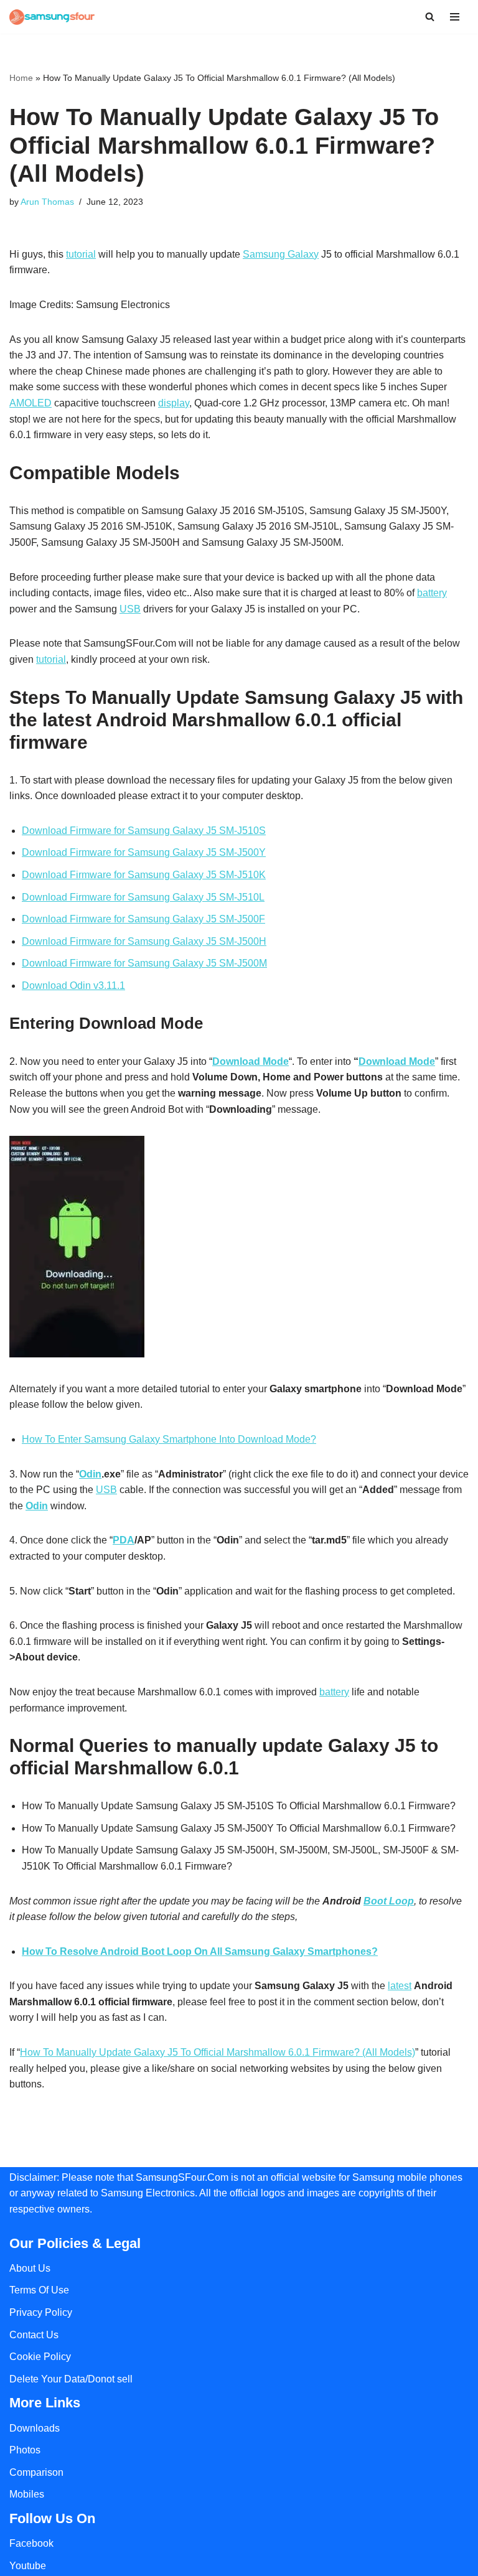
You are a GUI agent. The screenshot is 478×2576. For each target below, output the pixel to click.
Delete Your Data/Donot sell (71, 2379)
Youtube (28, 2566)
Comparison (36, 2472)
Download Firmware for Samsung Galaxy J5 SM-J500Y (144, 852)
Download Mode (251, 1061)
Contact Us (34, 2335)
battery (432, 593)
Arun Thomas (47, 202)
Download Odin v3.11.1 (73, 986)
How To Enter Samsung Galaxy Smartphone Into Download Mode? (169, 1439)
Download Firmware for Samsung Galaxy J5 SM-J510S (144, 831)
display (174, 403)
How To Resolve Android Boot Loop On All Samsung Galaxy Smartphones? (200, 1951)
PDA (124, 1540)
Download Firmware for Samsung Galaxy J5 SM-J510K (144, 875)
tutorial (81, 254)
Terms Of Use (39, 2290)
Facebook (31, 2543)
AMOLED (30, 403)
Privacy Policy (41, 2312)
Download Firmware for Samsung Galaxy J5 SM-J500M (144, 963)
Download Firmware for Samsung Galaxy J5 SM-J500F (143, 919)
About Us (30, 2268)
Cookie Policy (40, 2357)
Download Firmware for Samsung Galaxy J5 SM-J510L (143, 897)
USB (130, 609)
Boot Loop (389, 1901)
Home (21, 78)
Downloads (35, 2428)
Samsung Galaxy (281, 254)
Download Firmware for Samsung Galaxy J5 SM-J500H (144, 941)
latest (400, 1986)
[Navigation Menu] (455, 17)
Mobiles (27, 2494)
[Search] (430, 16)
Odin (90, 1474)
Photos (25, 2450)
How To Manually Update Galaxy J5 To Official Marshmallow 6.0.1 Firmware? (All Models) (218, 2052)
